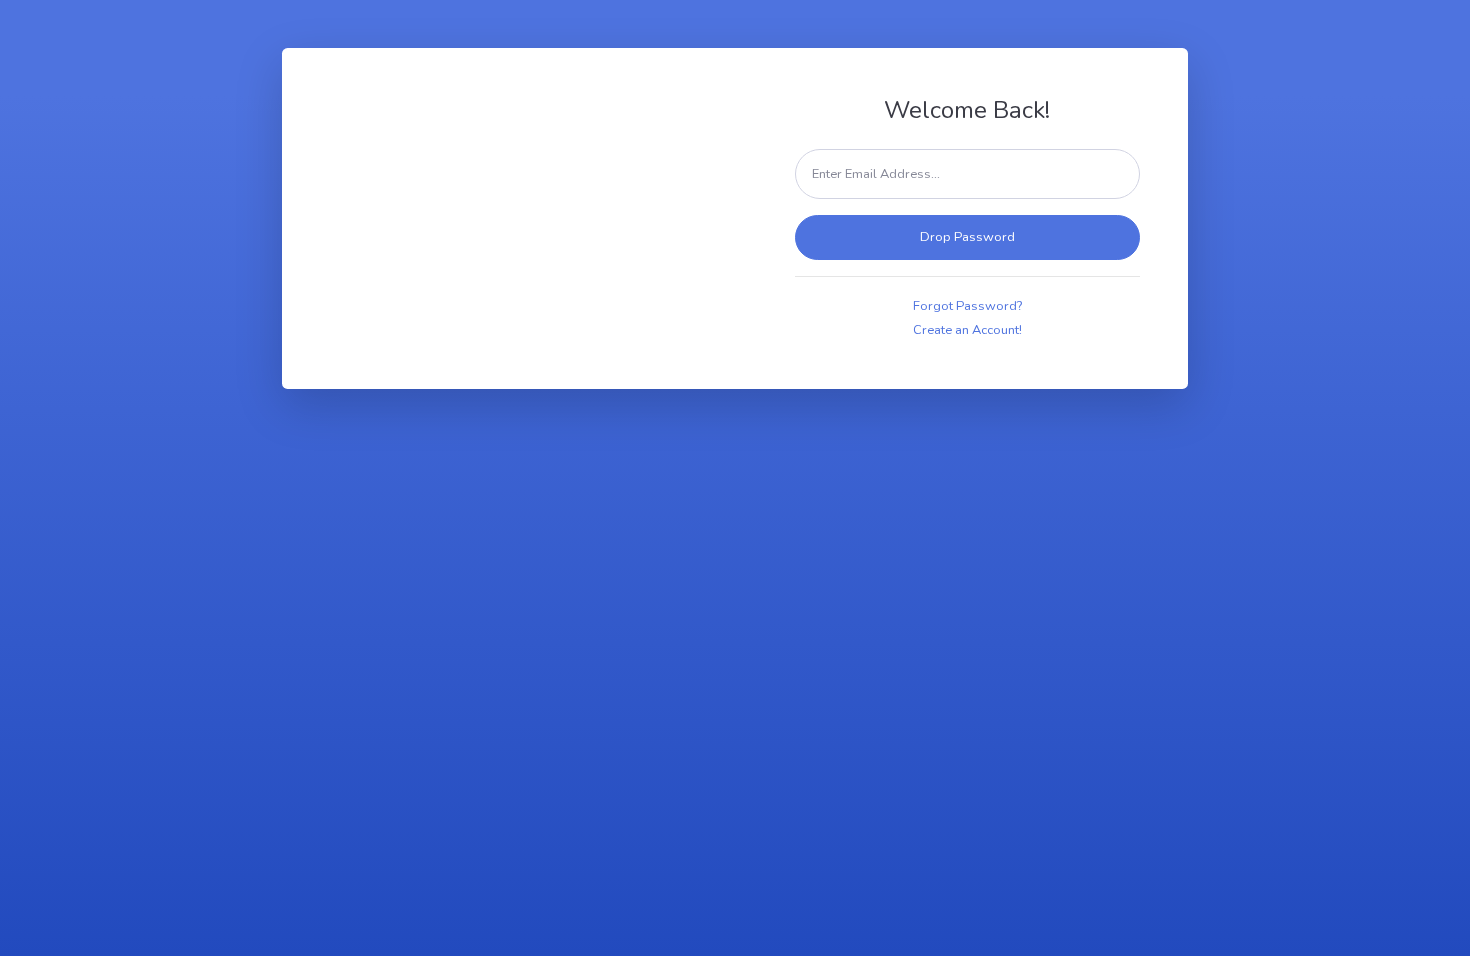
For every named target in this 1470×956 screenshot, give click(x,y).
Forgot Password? (967, 306)
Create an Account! (967, 330)
